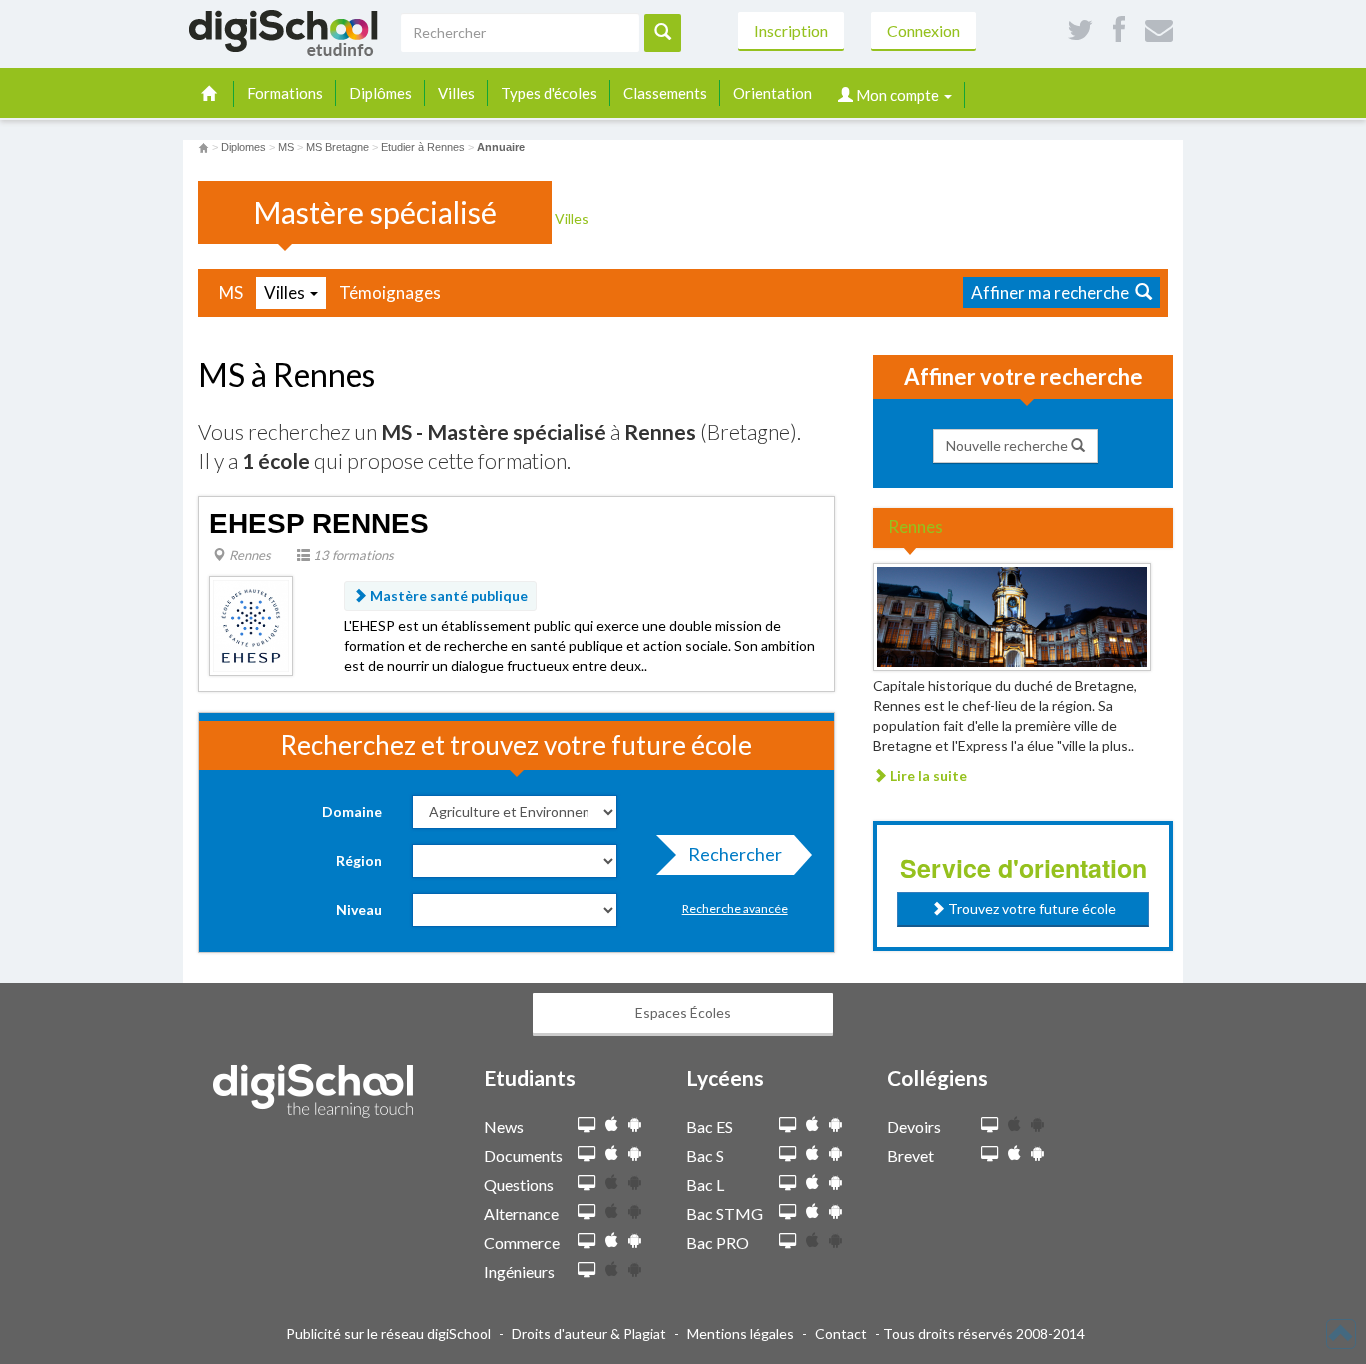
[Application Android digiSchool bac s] (835, 1153)
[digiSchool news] (586, 1125)
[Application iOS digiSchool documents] (611, 1153)
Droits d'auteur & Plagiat (589, 1333)
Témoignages (390, 292)
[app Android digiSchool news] (634, 1124)
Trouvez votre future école (1030, 908)
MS (231, 292)
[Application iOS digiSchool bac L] (812, 1182)
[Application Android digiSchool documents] (634, 1153)
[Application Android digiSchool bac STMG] (835, 1211)
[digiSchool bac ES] (787, 1125)
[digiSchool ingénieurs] (586, 1270)
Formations (285, 93)
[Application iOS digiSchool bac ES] (812, 1124)
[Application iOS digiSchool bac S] (812, 1153)
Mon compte (897, 95)
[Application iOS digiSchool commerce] (611, 1240)
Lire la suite (927, 775)
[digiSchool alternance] (586, 1212)
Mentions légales (740, 1333)
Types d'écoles (549, 93)
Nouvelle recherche (1008, 445)
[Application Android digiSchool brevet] (1037, 1153)
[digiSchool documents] (586, 1154)
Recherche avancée (735, 908)
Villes (456, 93)
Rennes (248, 555)
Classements (665, 93)
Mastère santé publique (447, 595)
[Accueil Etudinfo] (203, 147)
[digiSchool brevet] (989, 1154)
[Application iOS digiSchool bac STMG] (812, 1211)
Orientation (772, 93)
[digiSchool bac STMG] (787, 1212)
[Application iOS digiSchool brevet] (1014, 1153)
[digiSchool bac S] (787, 1154)
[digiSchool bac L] (787, 1183)
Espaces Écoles (683, 1012)
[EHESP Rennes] (251, 624)
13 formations (352, 555)
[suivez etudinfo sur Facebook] (1119, 30)
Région (359, 860)
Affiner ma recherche (1053, 292)
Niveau (359, 909)
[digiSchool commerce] (586, 1241)
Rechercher (735, 854)
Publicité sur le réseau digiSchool (388, 1333)
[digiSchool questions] (586, 1183)
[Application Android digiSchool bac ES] (835, 1124)
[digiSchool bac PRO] (787, 1241)
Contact (841, 1333)
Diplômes (380, 93)
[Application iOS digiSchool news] (611, 1124)
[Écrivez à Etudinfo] (1159, 30)
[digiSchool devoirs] (989, 1125)
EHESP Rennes (319, 523)
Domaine (352, 811)
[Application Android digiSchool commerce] (634, 1240)
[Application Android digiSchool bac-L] (835, 1182)
